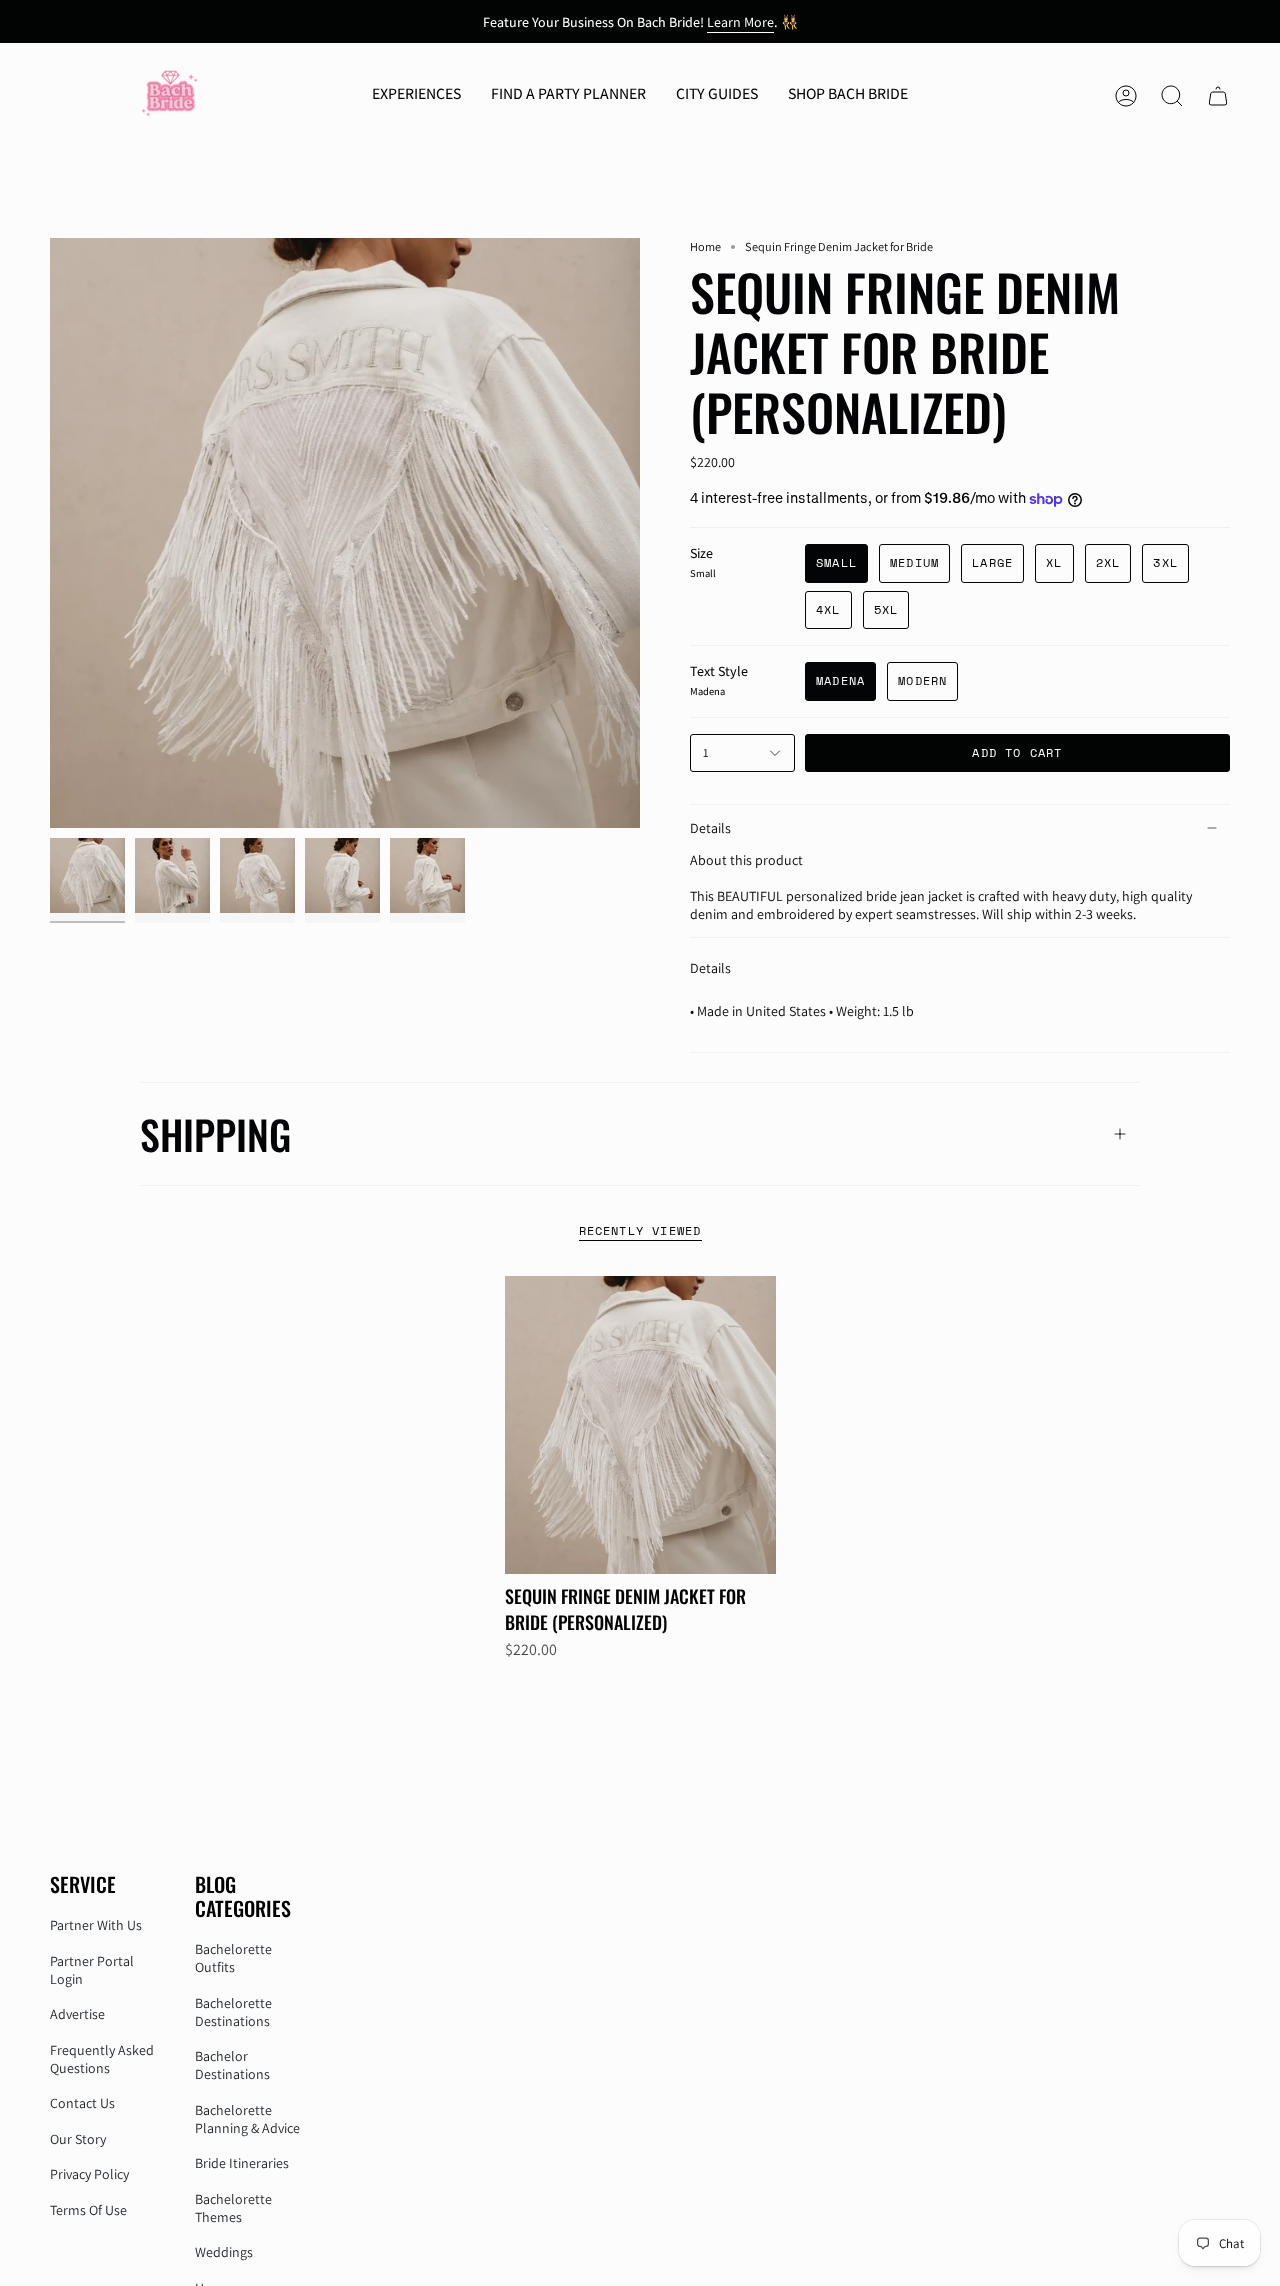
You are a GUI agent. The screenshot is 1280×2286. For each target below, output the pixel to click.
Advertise (77, 2014)
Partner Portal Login (92, 1970)
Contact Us (82, 2103)
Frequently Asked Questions (102, 2059)
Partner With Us (96, 1925)
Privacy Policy (89, 2174)
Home (705, 246)
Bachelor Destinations (232, 2065)
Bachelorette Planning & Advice (247, 2119)
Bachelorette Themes (233, 2208)
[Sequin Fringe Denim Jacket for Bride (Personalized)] (640, 1425)
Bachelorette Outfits (233, 1958)
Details (710, 828)
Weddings (224, 2252)
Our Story (78, 2139)
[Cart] (1218, 96)
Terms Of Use (88, 2210)
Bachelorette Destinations (233, 2012)
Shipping (215, 1134)
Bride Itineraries (242, 2163)
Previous (50, 533)
